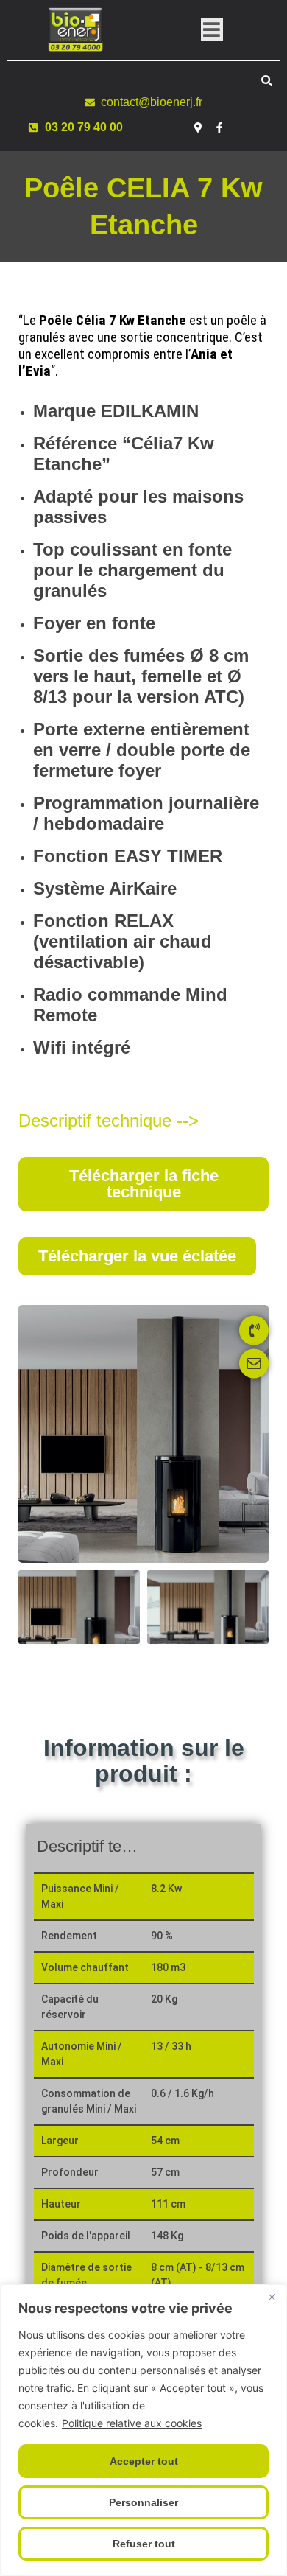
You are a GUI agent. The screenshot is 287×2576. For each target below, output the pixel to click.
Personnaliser (143, 2502)
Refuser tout (144, 2544)
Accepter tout (144, 2461)
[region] (143, 2430)
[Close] (272, 2297)
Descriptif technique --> (109, 1120)
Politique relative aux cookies (132, 2423)
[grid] (144, 2089)
